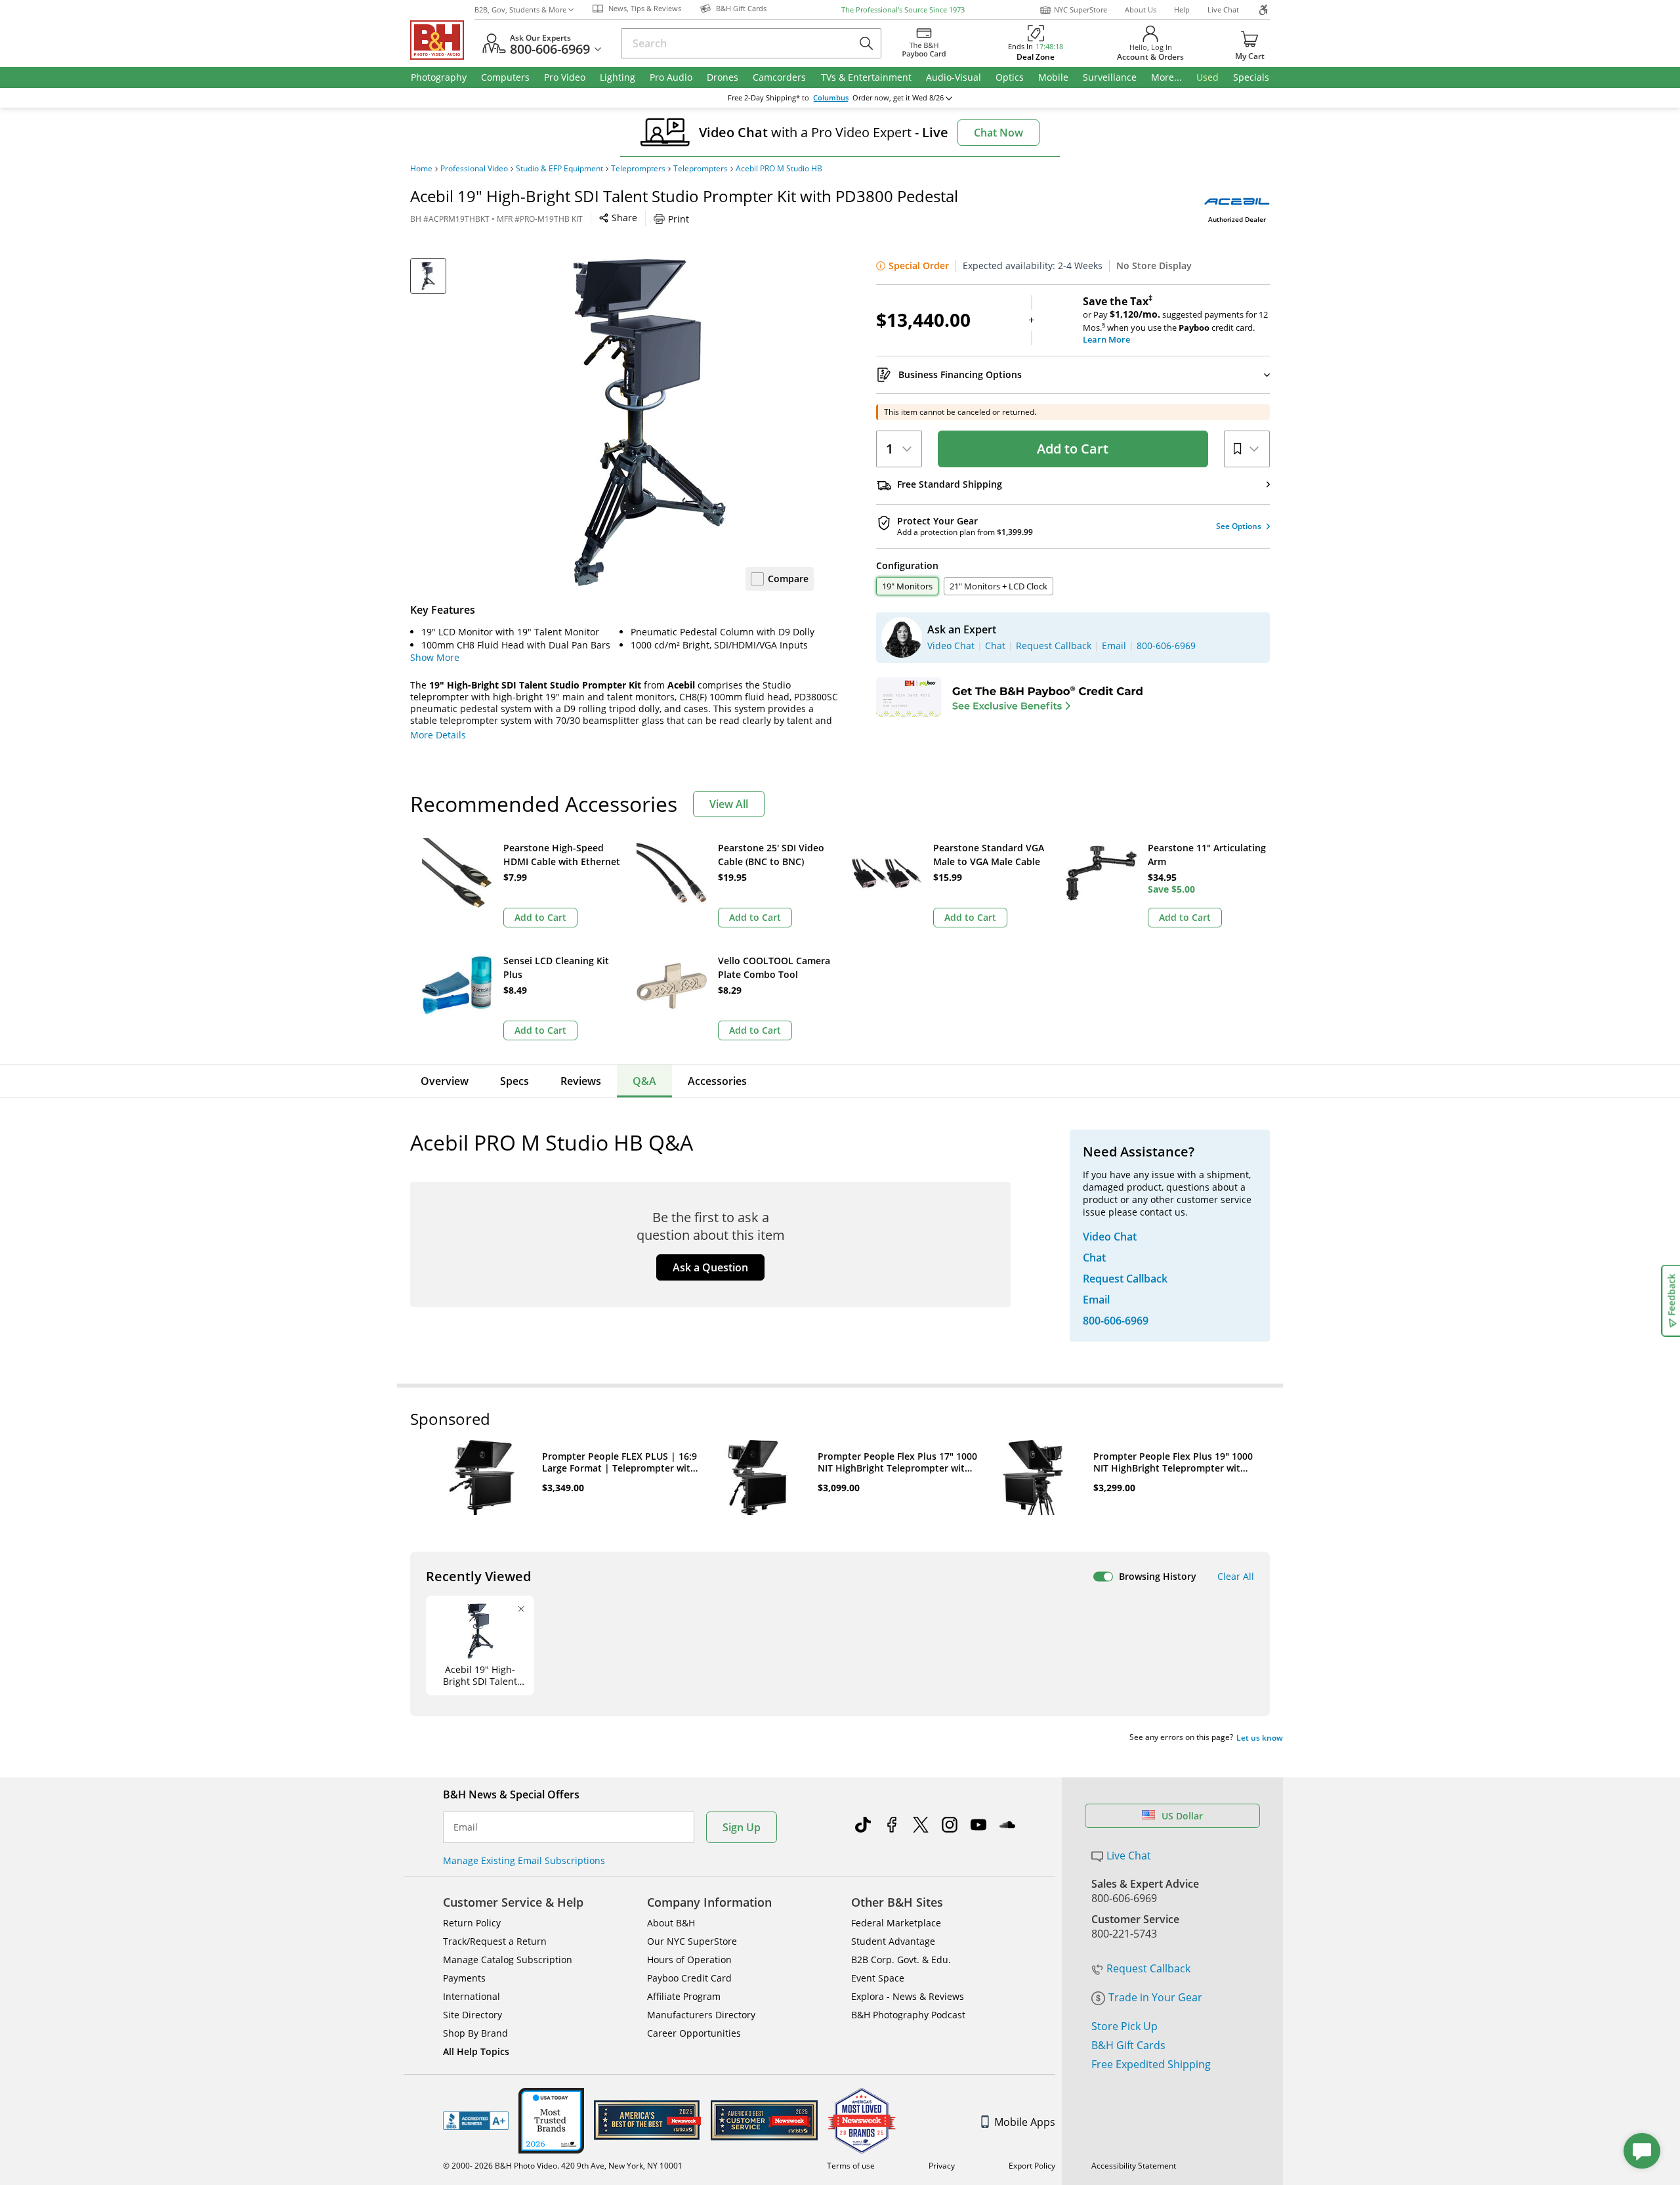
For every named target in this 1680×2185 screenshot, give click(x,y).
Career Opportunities (694, 2033)
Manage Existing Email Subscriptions (524, 1860)
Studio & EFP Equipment (559, 169)
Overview (445, 1081)
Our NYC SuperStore (692, 1941)
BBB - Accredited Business (476, 2121)
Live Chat (1223, 10)
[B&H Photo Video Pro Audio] (442, 40)
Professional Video (474, 169)
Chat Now (998, 133)
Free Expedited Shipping (1151, 2064)
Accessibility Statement (1134, 2166)
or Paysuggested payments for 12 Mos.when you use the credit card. (1175, 320)
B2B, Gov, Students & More (520, 10)
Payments (464, 1978)
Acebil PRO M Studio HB (779, 169)
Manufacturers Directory (701, 2015)
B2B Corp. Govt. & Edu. (901, 1960)
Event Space (878, 1978)
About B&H (671, 1923)
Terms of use (851, 2166)
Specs (514, 1081)
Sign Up (742, 1827)
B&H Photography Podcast (908, 2015)
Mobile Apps (1025, 2122)
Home (421, 169)
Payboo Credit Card (689, 1978)
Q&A (644, 1081)
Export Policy (1032, 2166)
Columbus (831, 98)
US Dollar (1182, 1816)
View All (729, 804)
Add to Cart (1073, 449)
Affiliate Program (684, 1996)
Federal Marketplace (896, 1923)
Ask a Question (710, 1267)
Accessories (717, 1081)
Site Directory (472, 2015)
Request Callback (1148, 1968)
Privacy (942, 2166)
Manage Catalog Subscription (508, 1960)
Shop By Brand (475, 2033)
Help (1182, 10)
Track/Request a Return (495, 1941)
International (472, 1996)
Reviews (581, 1081)
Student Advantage (893, 1941)
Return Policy (472, 1923)
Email (466, 1827)
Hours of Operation (689, 1960)
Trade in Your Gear (1155, 1997)
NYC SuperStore (1081, 10)
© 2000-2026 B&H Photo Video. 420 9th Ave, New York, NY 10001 (563, 2166)
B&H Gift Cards (1128, 2045)
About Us (1141, 10)
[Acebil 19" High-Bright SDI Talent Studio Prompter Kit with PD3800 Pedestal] (650, 422)
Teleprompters (638, 169)
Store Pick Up (1124, 2026)
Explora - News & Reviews (908, 1996)
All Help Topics (476, 2051)
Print (679, 219)
